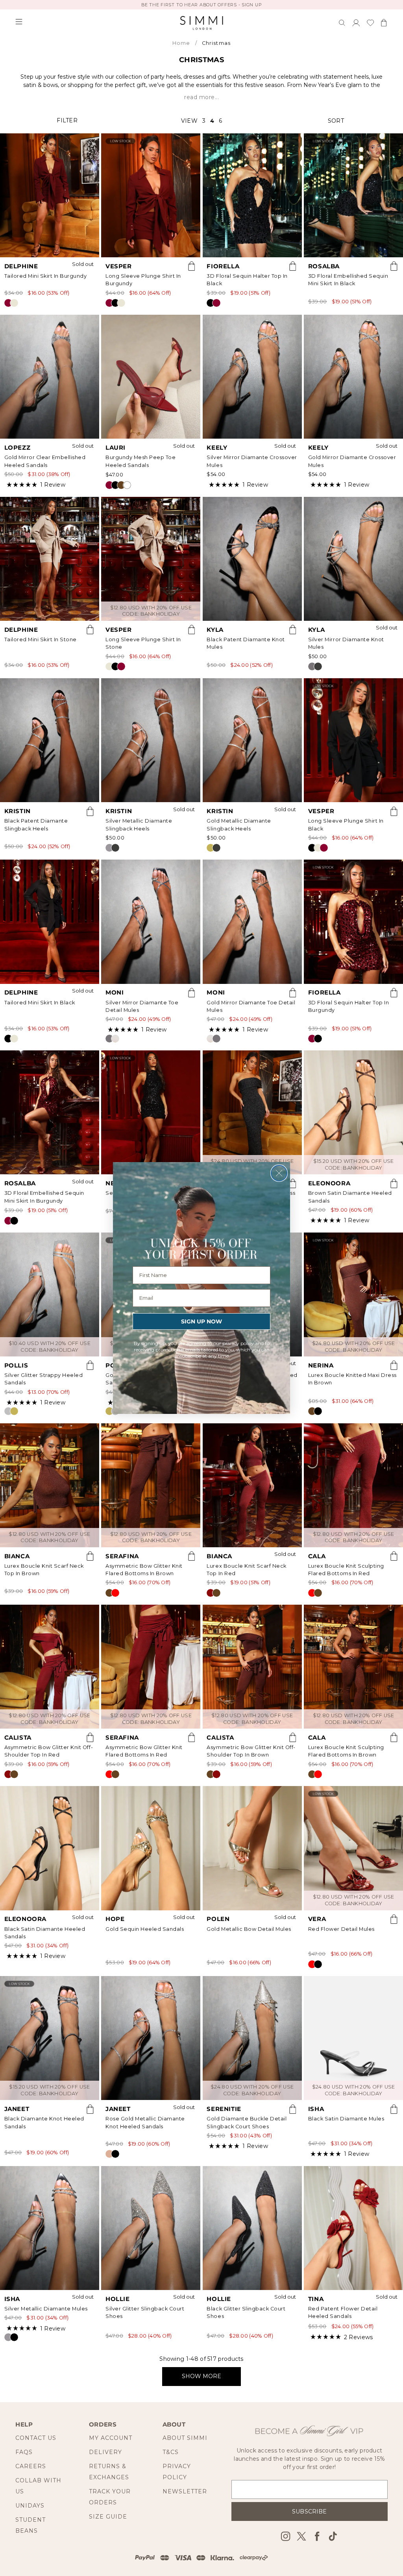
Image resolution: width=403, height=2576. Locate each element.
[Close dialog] (279, 1173)
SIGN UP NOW (201, 1321)
